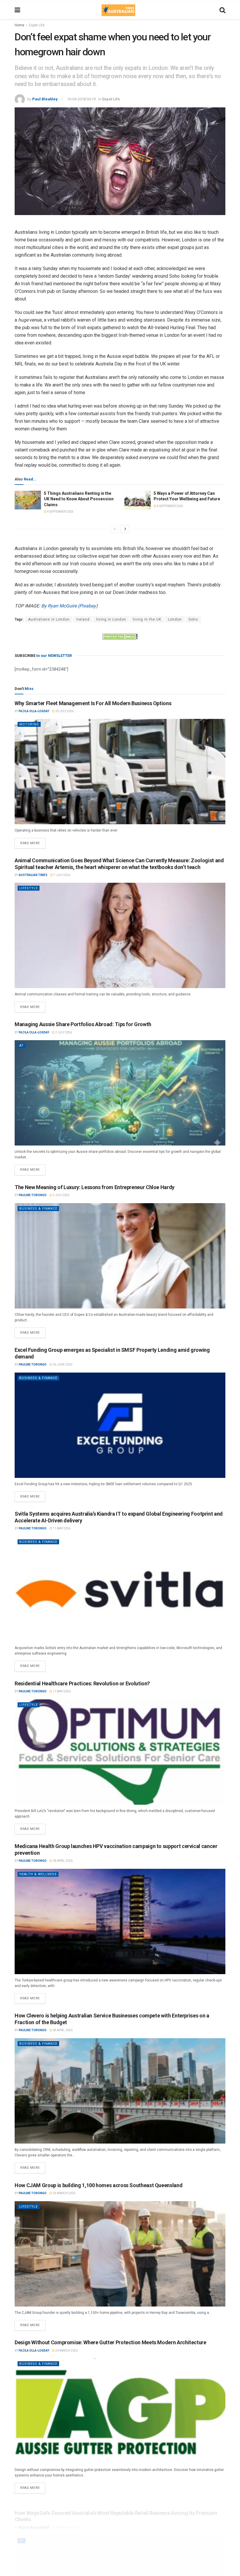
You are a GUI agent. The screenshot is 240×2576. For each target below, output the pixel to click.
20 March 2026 (66, 2351)
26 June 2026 (62, 1365)
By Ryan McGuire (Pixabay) (70, 606)
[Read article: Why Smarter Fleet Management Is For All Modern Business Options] (120, 772)
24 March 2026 (64, 2193)
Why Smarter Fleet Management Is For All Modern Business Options (93, 703)
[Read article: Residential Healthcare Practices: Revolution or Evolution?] (120, 1752)
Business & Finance (38, 1209)
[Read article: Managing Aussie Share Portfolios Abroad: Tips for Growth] (120, 1093)
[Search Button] (222, 10)
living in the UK (147, 619)
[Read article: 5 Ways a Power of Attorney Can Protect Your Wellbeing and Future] (138, 500)
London (175, 619)
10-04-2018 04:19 (81, 99)
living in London (111, 619)
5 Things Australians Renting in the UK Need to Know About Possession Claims (79, 499)
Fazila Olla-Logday (34, 711)
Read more (33, 842)
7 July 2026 (62, 875)
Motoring (29, 724)
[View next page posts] (125, 529)
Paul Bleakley (45, 99)
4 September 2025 (60, 512)
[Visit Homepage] (118, 10)
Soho (193, 619)
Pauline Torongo (33, 1195)
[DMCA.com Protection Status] (120, 636)
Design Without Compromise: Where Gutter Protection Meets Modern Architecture (110, 2342)
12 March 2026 (66, 2520)
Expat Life (37, 25)
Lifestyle (29, 888)
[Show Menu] (17, 10)
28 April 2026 (62, 1861)
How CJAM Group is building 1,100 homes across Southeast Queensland (98, 2185)
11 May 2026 (61, 1528)
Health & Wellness (38, 1874)
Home (19, 25)
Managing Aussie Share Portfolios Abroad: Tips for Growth (83, 1024)
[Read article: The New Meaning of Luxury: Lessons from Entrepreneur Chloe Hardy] (120, 1256)
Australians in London (49, 619)
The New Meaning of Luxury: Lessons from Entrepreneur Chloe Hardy (95, 1187)
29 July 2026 (64, 711)
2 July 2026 (63, 1032)
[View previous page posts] (115, 529)
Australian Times (33, 875)
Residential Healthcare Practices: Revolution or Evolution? (82, 1683)
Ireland (83, 619)
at (22, 1046)
